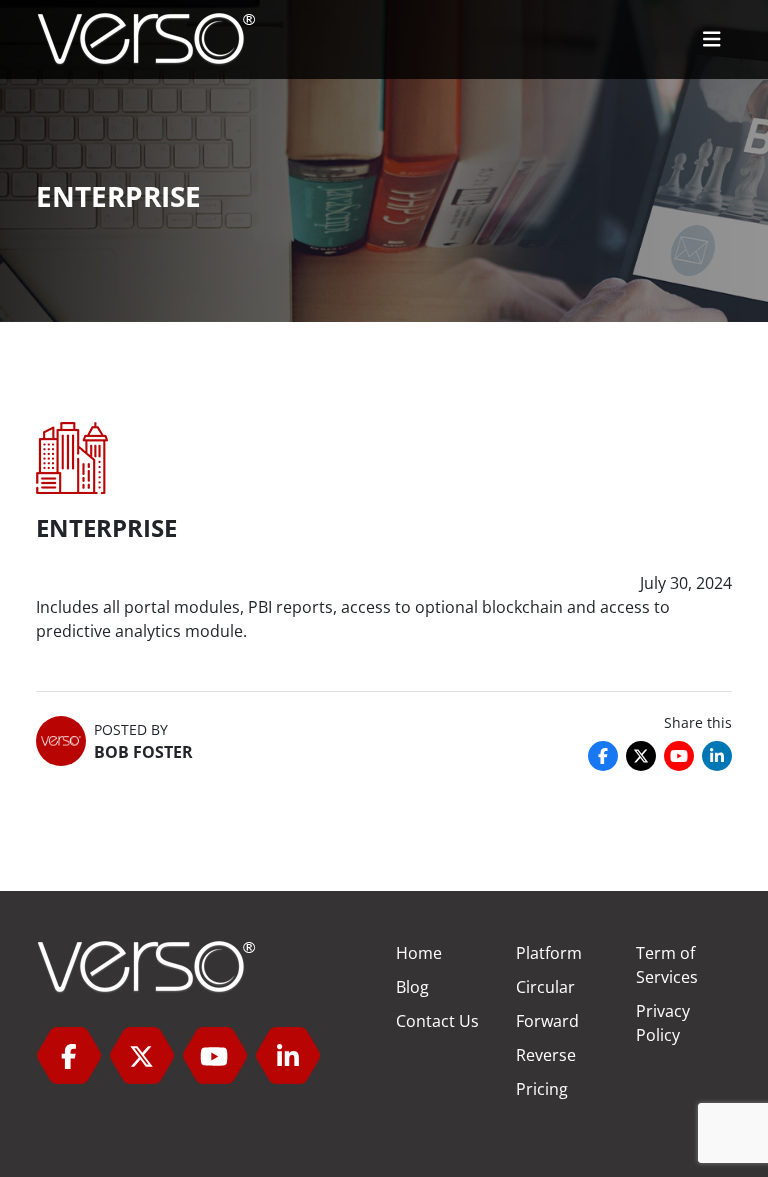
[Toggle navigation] (712, 39)
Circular (545, 987)
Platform (549, 953)
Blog (412, 987)
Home (419, 953)
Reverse (546, 1055)
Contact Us (437, 1021)
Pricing (542, 1089)
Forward (547, 1021)
